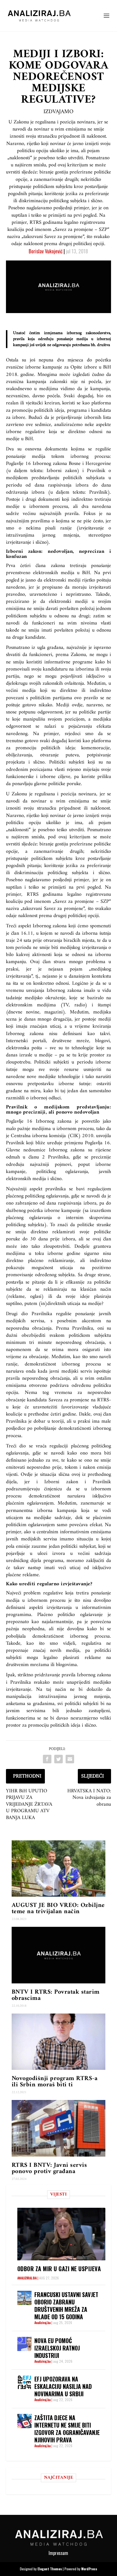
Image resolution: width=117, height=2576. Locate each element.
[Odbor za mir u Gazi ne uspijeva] (61, 2234)
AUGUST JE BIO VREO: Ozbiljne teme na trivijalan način (58, 1908)
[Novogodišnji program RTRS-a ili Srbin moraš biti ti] (59, 2042)
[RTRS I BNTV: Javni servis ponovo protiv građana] (59, 2128)
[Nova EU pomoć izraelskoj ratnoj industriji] (24, 2344)
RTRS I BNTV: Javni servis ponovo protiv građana (49, 2168)
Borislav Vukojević (46, 251)
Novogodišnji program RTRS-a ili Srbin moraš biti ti (55, 2082)
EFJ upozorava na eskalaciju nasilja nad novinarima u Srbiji (63, 2386)
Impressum (58, 2553)
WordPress (89, 2569)
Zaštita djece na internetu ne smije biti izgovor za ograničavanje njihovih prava (67, 2429)
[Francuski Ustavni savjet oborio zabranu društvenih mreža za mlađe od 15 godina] (24, 2298)
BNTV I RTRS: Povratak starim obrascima (56, 1995)
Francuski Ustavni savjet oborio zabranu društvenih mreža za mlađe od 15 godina (66, 2306)
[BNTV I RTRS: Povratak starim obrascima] (59, 1955)
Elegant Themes (50, 2569)
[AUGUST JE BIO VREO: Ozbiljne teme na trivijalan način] (59, 1869)
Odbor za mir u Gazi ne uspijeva (59, 2269)
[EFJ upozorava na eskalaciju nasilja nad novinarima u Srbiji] (24, 2382)
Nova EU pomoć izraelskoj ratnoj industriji (57, 2348)
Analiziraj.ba (27, 2278)
